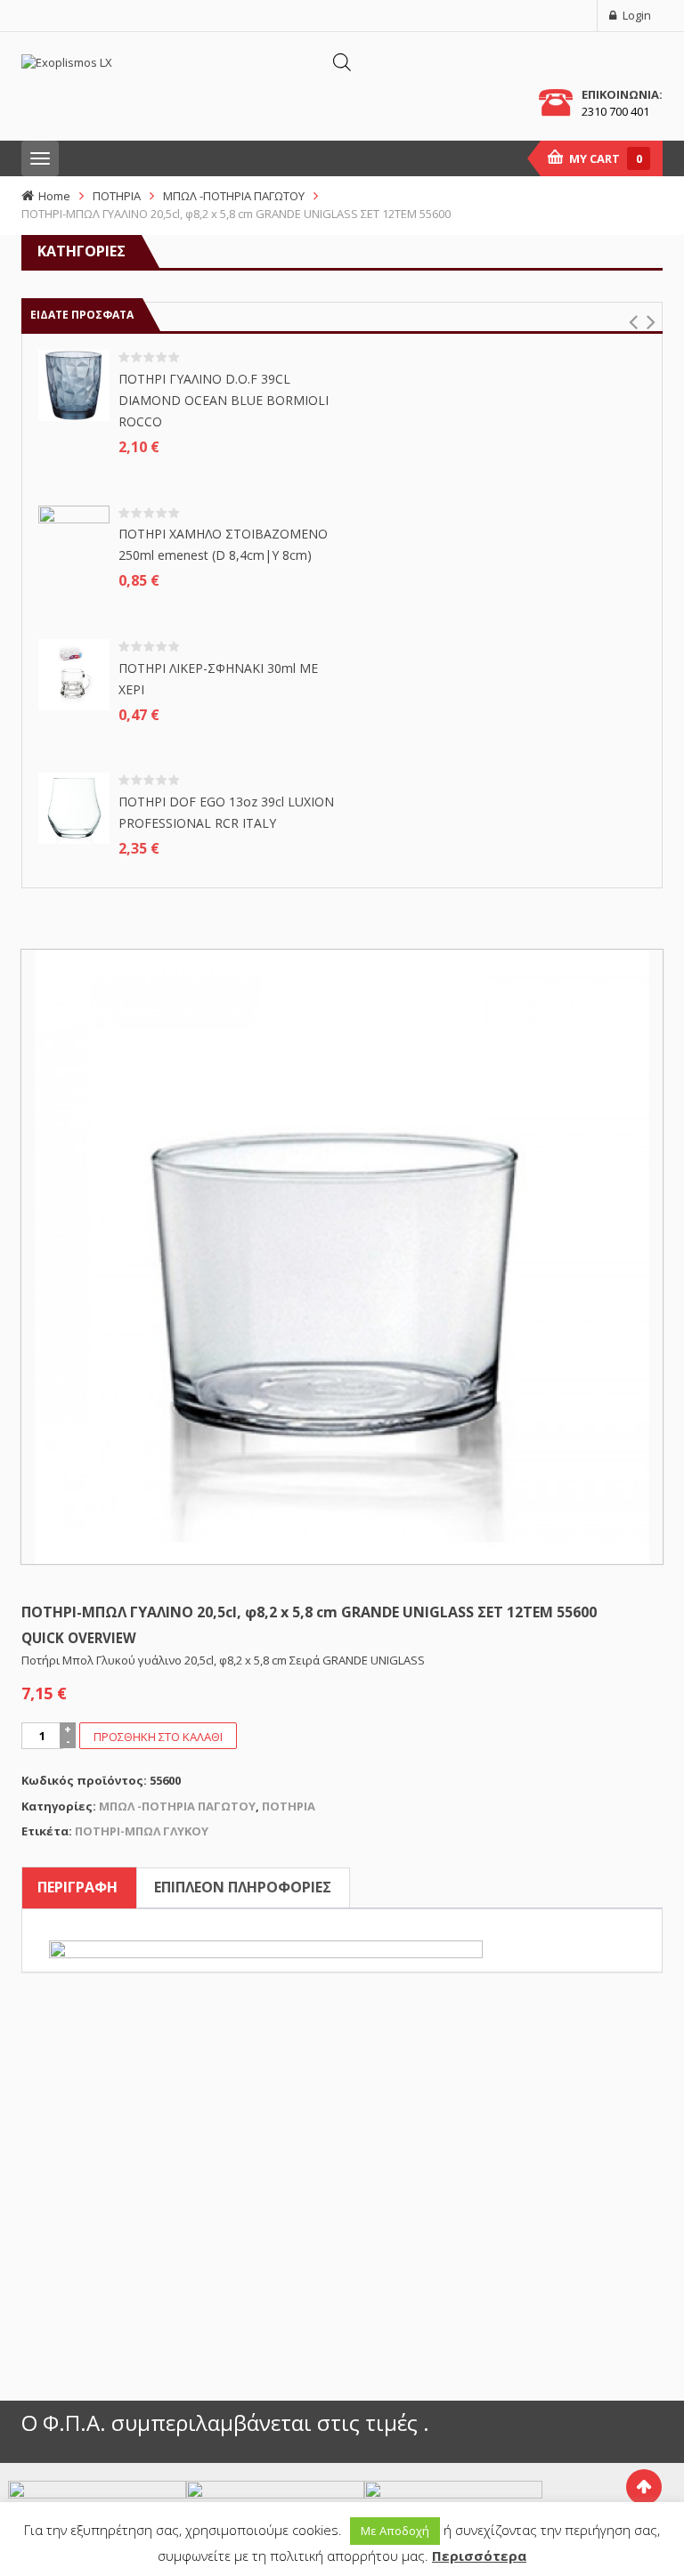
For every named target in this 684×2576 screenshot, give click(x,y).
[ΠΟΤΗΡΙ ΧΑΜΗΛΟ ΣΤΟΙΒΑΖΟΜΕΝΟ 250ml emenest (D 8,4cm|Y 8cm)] (74, 539)
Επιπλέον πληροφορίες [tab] (243, 1887)
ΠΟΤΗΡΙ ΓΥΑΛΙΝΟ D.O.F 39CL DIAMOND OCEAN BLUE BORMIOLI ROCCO (224, 400)
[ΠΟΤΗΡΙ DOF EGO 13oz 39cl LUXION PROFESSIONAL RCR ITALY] (74, 807)
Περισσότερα (479, 2556)
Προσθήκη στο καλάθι (158, 1737)
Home (54, 196)
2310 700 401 (615, 111)
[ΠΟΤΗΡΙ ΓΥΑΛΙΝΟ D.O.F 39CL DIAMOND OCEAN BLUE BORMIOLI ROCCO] (74, 385)
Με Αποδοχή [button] (395, 2531)
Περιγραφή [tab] (77, 1887)
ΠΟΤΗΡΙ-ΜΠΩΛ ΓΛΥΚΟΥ (142, 1831)
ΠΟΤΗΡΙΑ (117, 196)
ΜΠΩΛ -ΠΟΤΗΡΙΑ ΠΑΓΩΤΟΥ (234, 196)
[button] (633, 322)
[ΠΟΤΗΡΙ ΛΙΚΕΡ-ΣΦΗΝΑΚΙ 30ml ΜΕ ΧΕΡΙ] (74, 673)
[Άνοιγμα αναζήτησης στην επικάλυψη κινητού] (342, 62)
